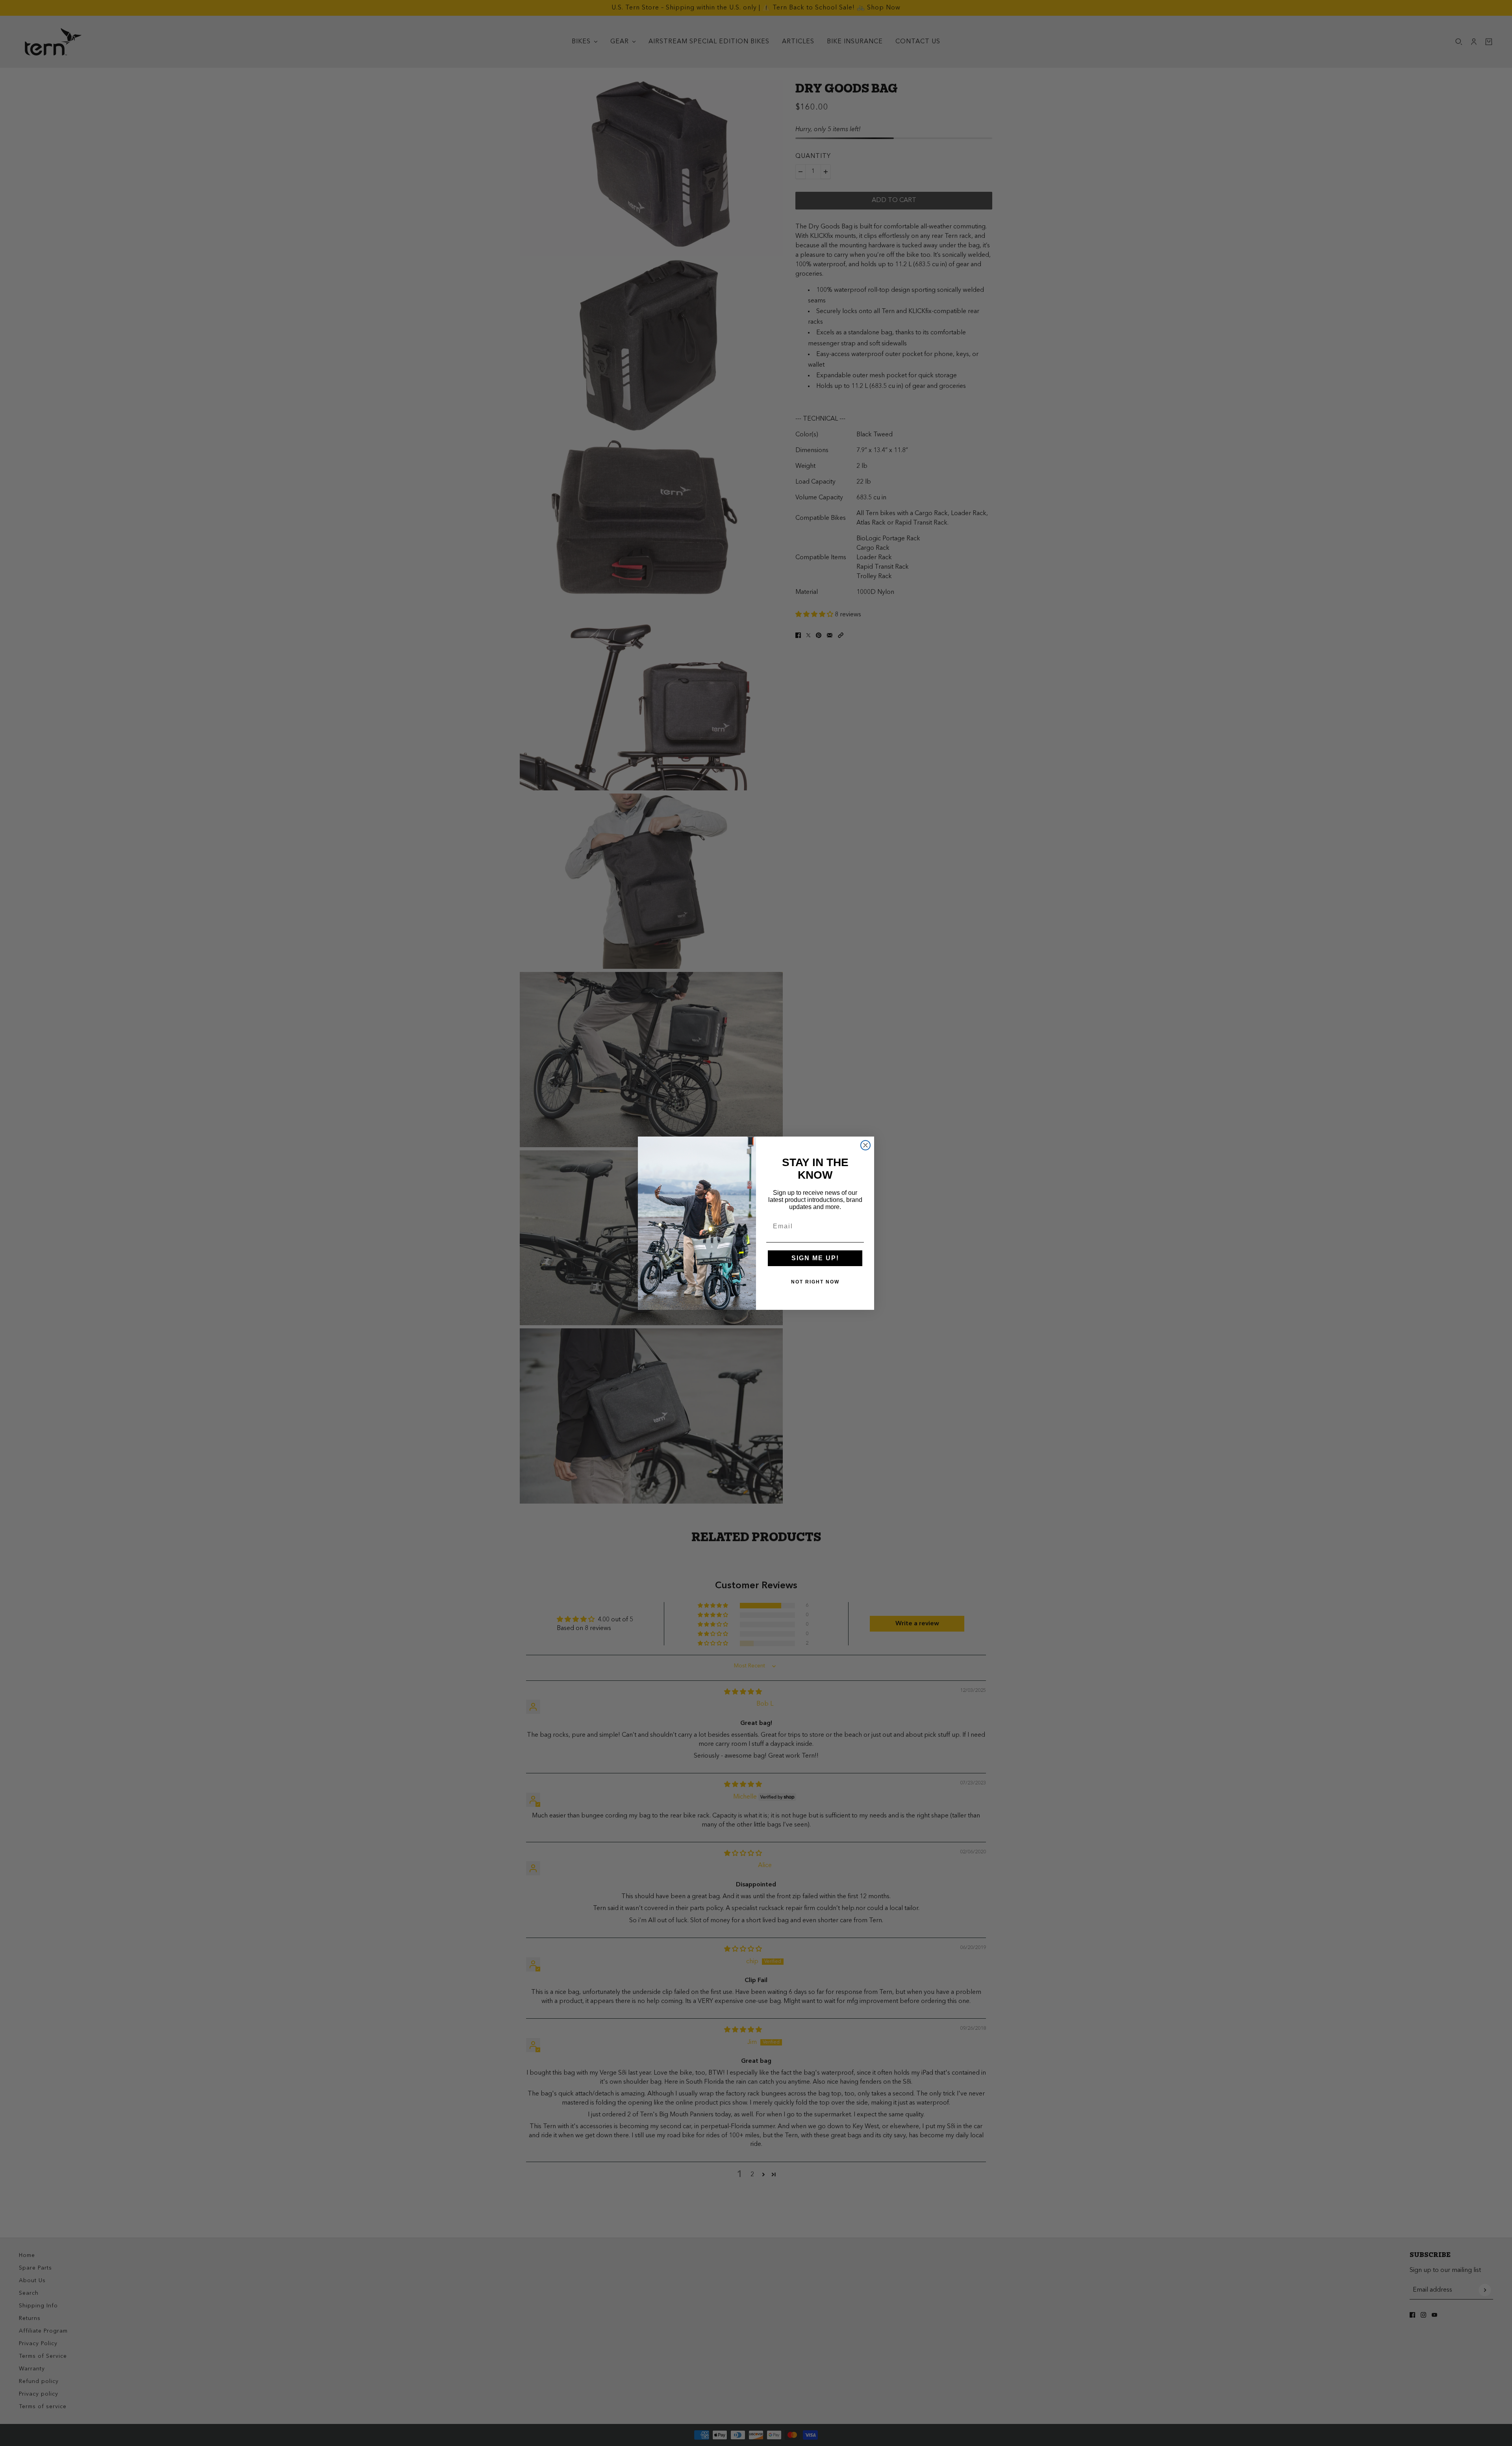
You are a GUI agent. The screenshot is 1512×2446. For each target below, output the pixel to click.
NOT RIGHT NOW (815, 1282)
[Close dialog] (865, 1145)
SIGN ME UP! (815, 1258)
